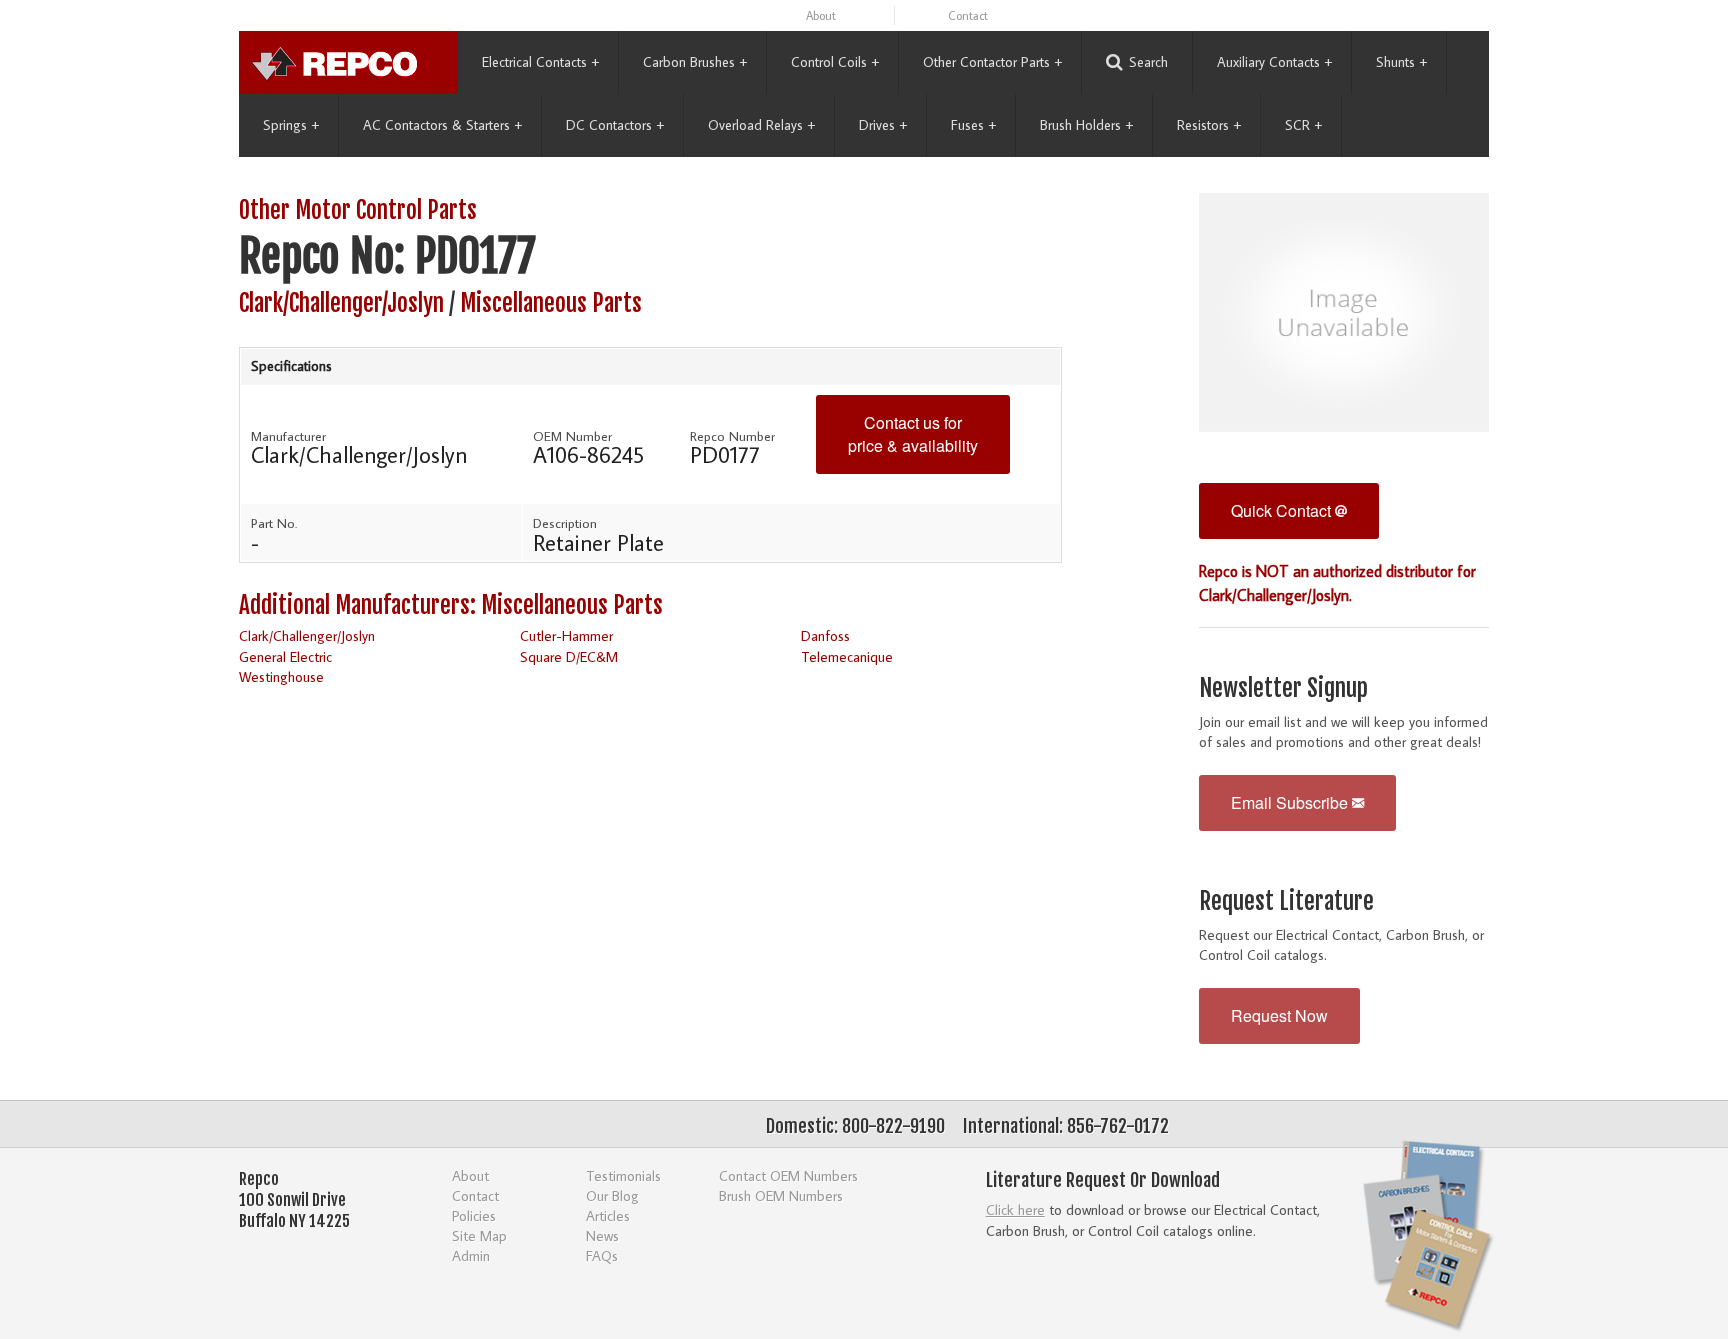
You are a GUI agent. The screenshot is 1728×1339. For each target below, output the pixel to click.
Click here (1015, 1209)
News (602, 1235)
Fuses (973, 125)
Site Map (479, 1235)
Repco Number (732, 436)
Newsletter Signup (1283, 688)
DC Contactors (615, 125)
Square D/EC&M (569, 656)
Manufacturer (288, 436)
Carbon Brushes (695, 62)
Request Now (1279, 1015)
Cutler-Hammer (566, 635)
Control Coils (835, 62)
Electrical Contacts (540, 62)
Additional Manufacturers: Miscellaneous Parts (451, 605)
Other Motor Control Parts (358, 210)
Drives (883, 125)
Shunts (1401, 62)
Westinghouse (281, 676)
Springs (291, 125)
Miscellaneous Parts (551, 303)
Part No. (274, 523)
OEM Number (572, 436)
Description (565, 523)
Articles (608, 1215)
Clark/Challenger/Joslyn (341, 303)
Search (1148, 62)
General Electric (285, 656)
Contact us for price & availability (913, 434)
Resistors (1209, 125)
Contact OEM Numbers (788, 1175)
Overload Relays (761, 125)
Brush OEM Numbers (781, 1195)
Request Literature (1286, 901)
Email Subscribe (1291, 802)
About (821, 15)
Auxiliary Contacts (1274, 62)
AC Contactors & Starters (442, 125)
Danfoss (825, 635)
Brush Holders (1086, 125)
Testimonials (623, 1175)
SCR (1303, 125)
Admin (471, 1255)
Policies (474, 1215)
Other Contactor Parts (992, 62)
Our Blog (612, 1195)
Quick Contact (1283, 510)
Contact (968, 15)
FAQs (602, 1255)
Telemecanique (847, 656)
